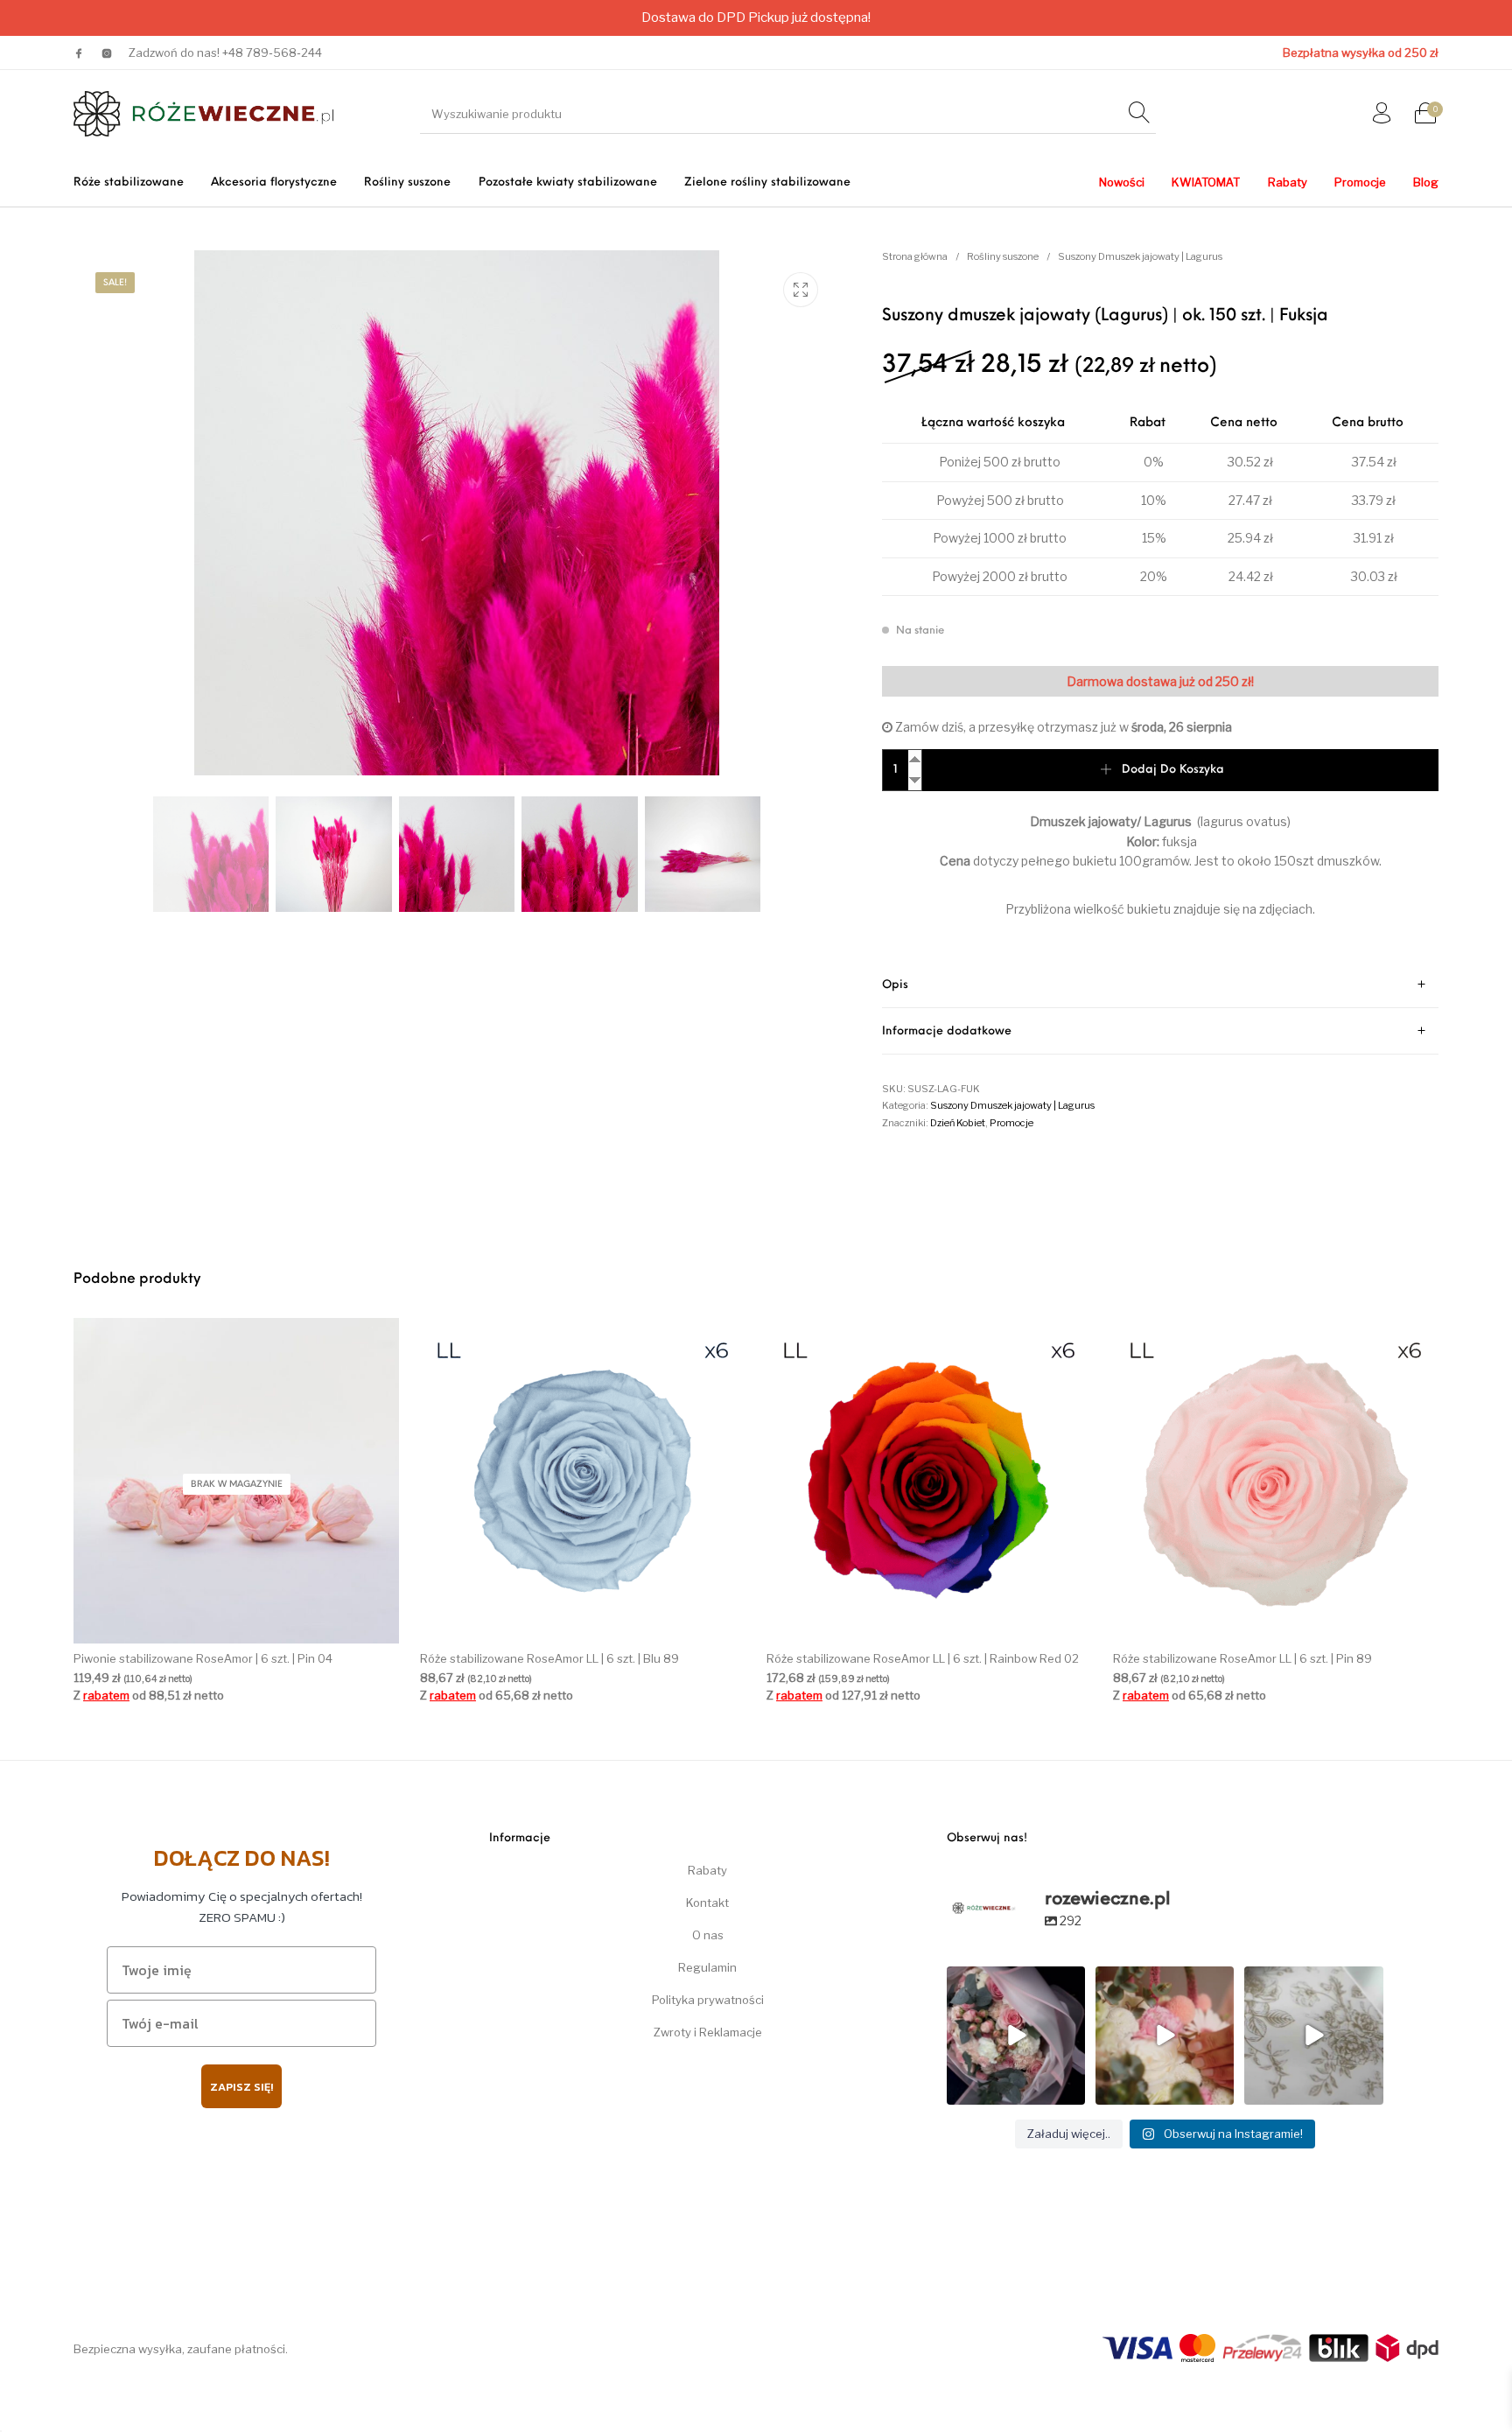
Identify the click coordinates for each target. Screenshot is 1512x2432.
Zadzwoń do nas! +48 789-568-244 (225, 53)
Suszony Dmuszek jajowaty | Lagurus (1140, 256)
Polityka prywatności (708, 2000)
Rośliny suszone (1003, 256)
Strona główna (915, 256)
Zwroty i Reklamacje (708, 2032)
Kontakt (707, 1903)
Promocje (1011, 1123)
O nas (708, 1935)
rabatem (106, 1694)
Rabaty (707, 1870)
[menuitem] (128, 182)
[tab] (1160, 985)
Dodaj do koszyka (1173, 770)
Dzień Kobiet (958, 1123)
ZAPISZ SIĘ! (241, 2087)
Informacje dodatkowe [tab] (947, 1031)
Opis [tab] (895, 985)
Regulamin (707, 1967)
